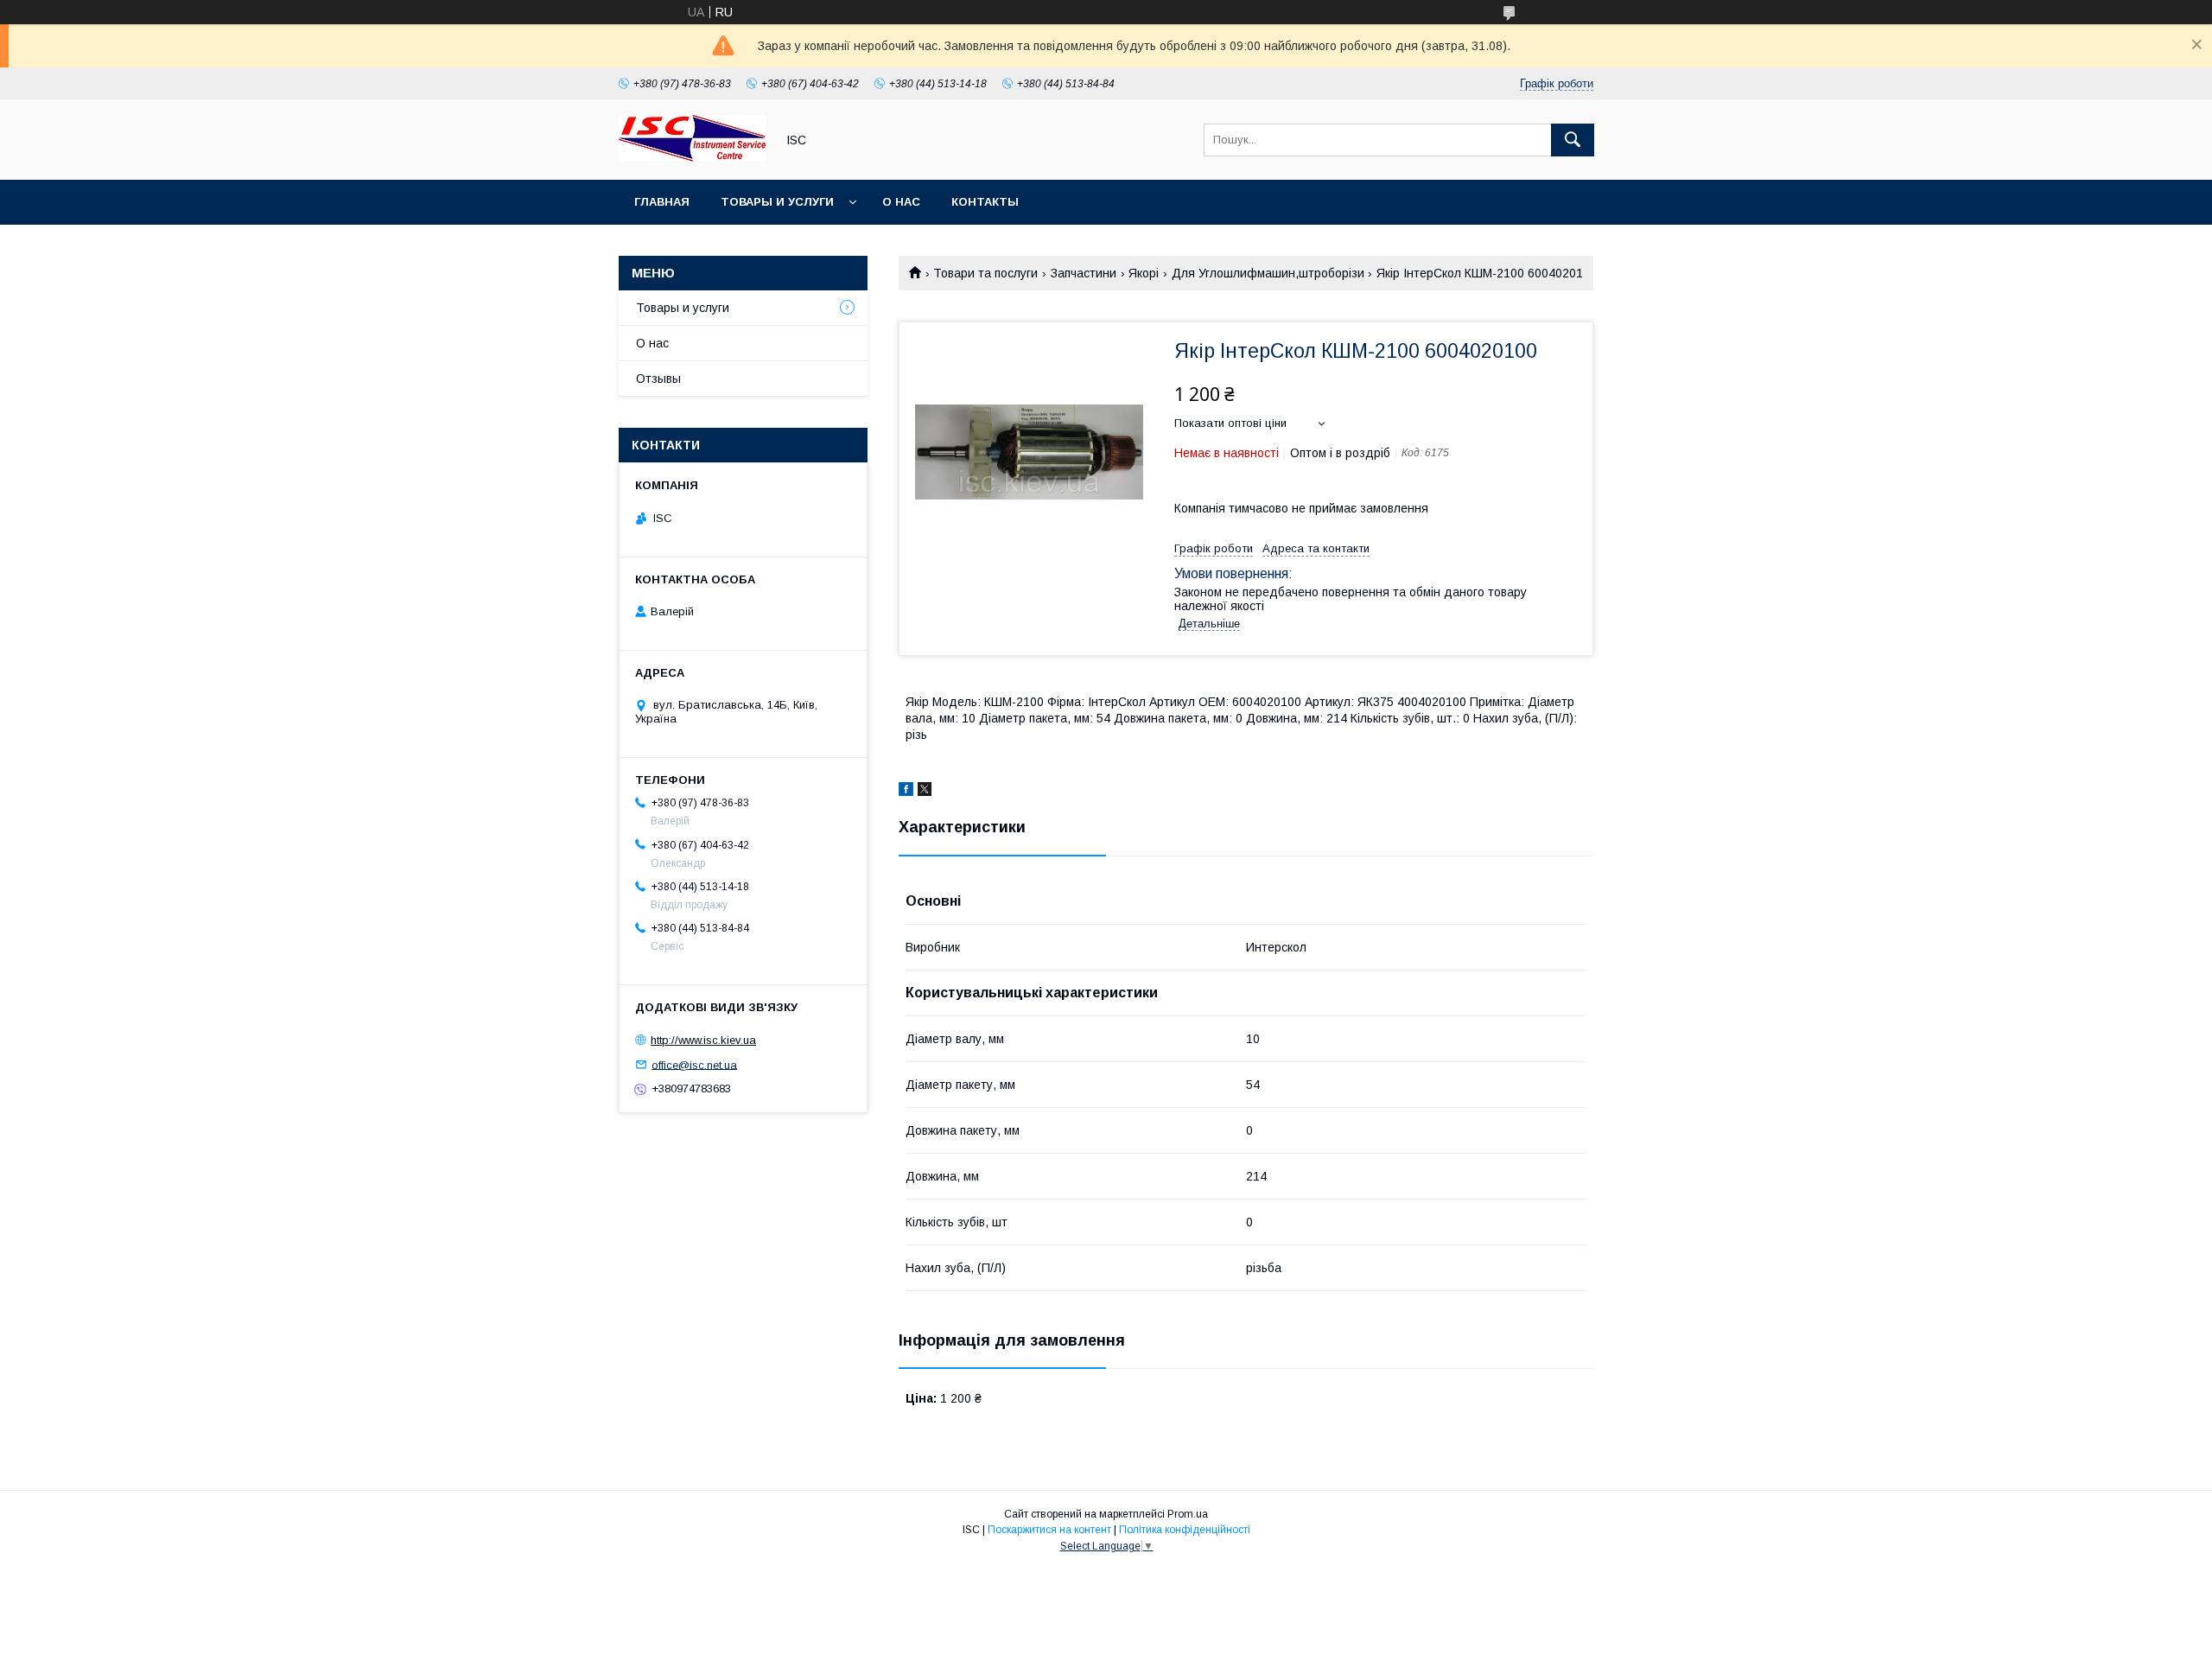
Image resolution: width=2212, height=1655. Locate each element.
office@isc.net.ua (694, 1064)
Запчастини (1084, 273)
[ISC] (692, 157)
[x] (925, 792)
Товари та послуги (985, 273)
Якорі (1144, 273)
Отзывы (658, 379)
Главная (662, 202)
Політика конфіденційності (1185, 1530)
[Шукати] (1573, 140)
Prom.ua (1188, 1514)
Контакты (985, 202)
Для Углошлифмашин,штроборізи (1268, 273)
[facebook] (906, 792)
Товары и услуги (777, 202)
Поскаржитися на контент (1049, 1530)
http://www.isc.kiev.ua (703, 1040)
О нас (901, 202)
